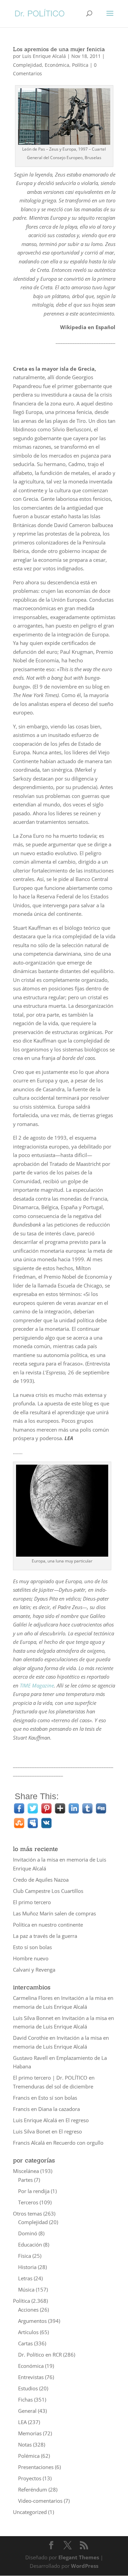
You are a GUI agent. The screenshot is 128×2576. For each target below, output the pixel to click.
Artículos (28, 2332)
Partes (25, 2180)
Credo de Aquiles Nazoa (41, 1880)
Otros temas (27, 2213)
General (27, 2411)
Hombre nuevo (31, 1958)
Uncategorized (30, 2512)
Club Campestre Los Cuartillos (48, 1891)
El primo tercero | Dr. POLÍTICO (50, 2078)
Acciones (28, 2310)
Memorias (30, 2433)
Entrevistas (31, 2377)
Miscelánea (26, 2171)
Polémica (29, 2456)
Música (26, 2289)
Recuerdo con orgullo (78, 2143)
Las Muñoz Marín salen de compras (54, 1913)
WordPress (85, 2566)
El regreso (77, 2120)
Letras (25, 2278)
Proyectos (30, 2478)
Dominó (28, 2233)
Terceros (28, 2202)
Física (25, 2256)
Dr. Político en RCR (40, 2355)
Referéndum (33, 2489)
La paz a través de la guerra (45, 1936)
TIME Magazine (37, 1685)
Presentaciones (36, 2467)
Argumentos (32, 2321)
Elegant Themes (79, 2557)
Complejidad (27, 65)
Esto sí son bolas (32, 1947)
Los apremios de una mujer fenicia (59, 49)
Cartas (25, 2343)
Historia (27, 2267)
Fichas (25, 2400)
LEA (22, 2422)
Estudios (28, 2388)
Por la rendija (34, 2191)
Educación (30, 2245)
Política (80, 65)
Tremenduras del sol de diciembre (53, 2086)
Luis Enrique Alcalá (44, 56)
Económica (57, 65)
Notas (25, 2444)
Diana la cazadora (59, 2109)
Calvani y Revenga (34, 1970)
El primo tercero (32, 1902)
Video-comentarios (40, 2501)
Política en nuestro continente (48, 1925)
